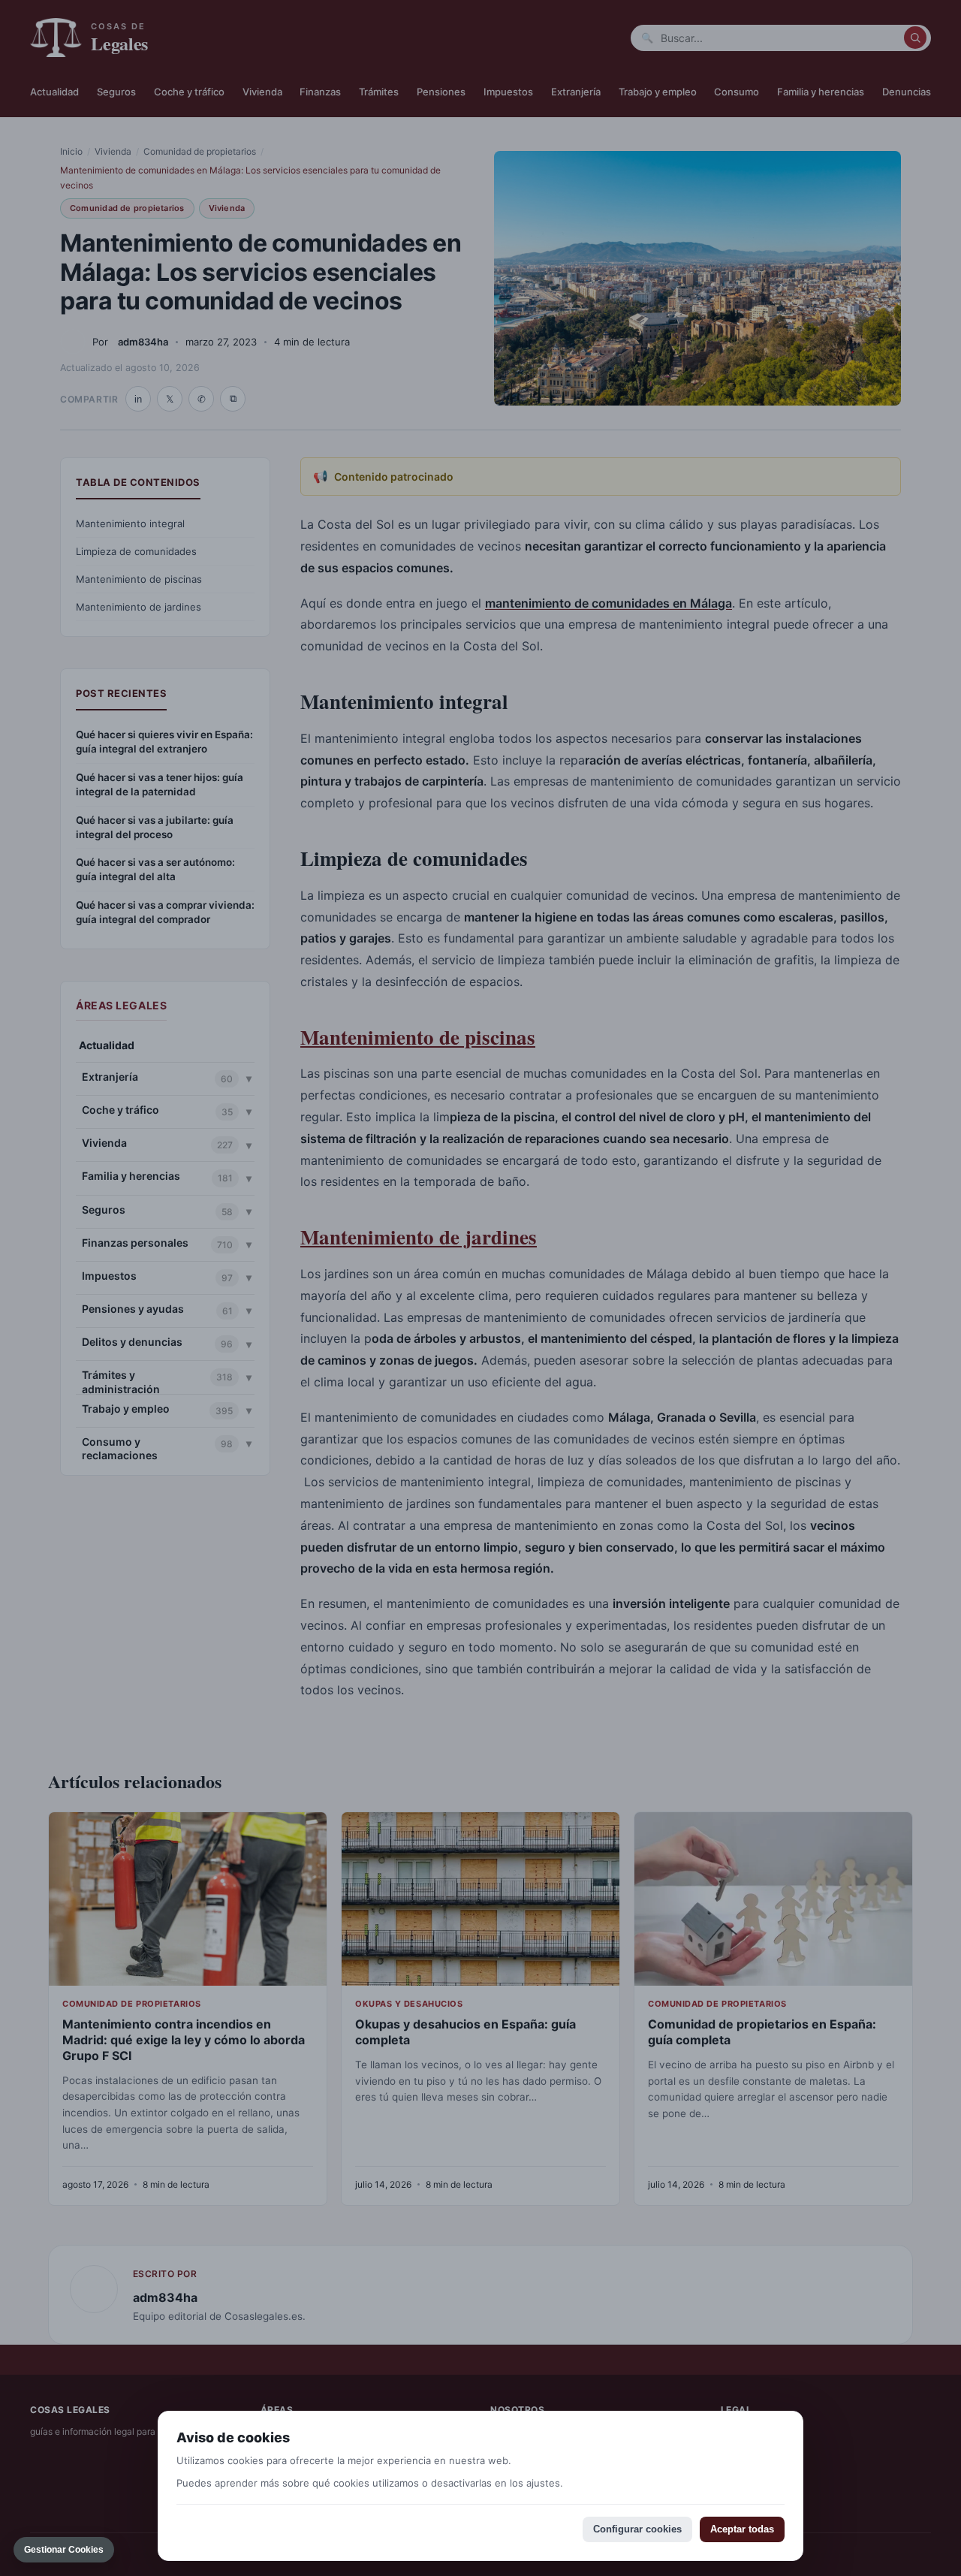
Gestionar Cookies (64, 2550)
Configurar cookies (637, 2529)
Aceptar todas (742, 2529)
